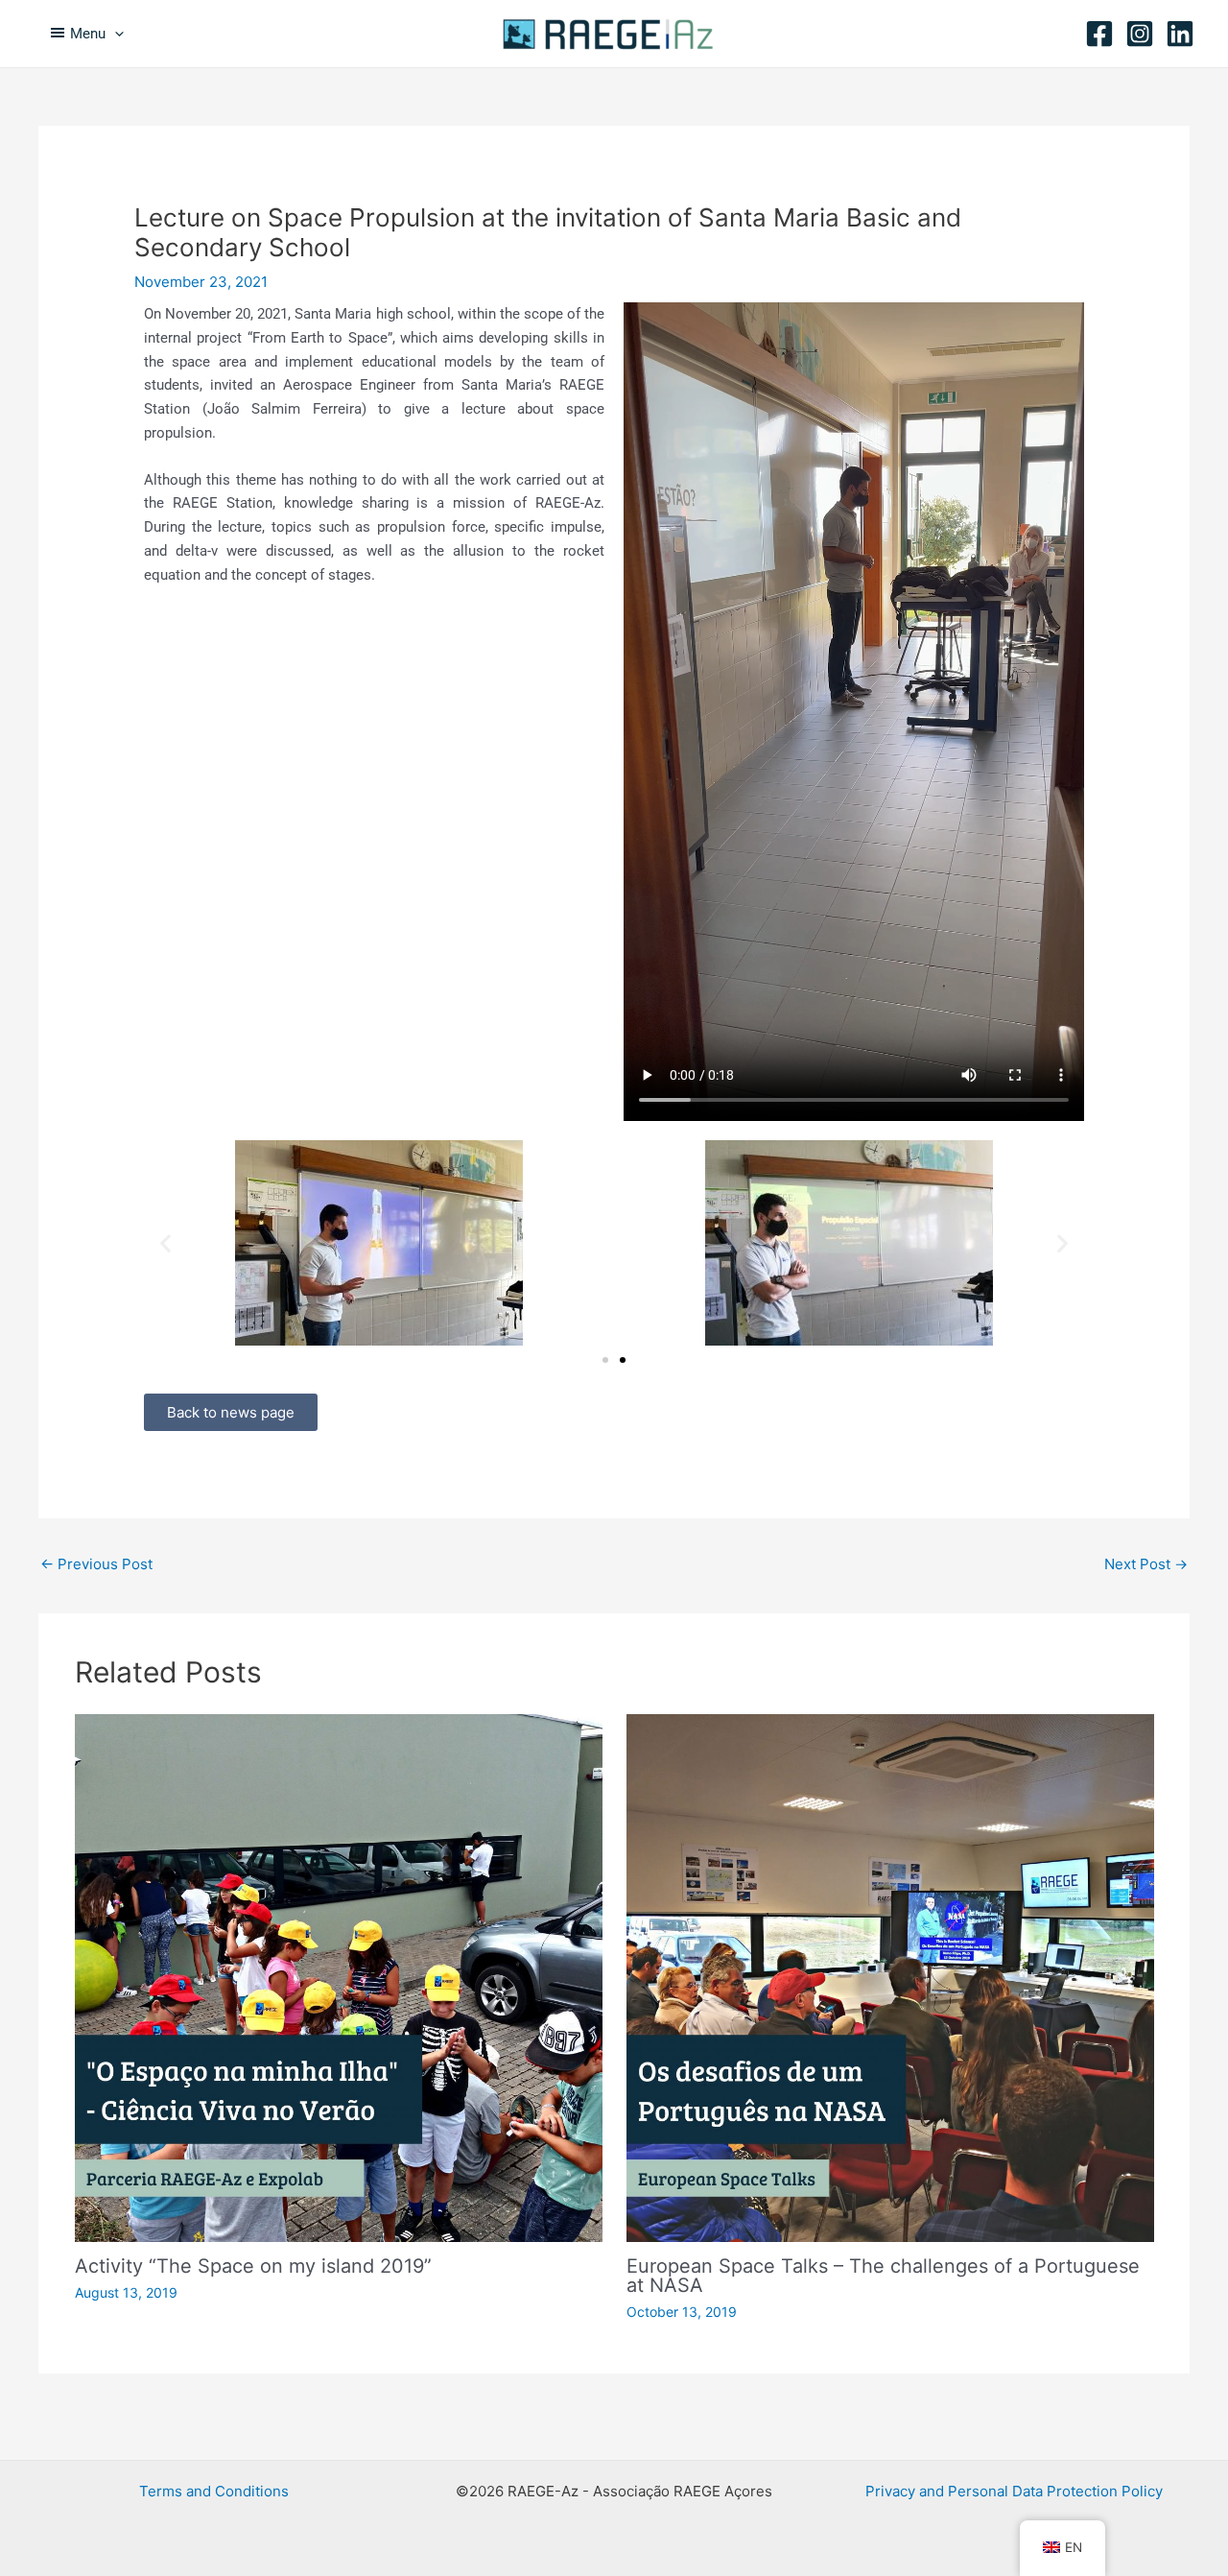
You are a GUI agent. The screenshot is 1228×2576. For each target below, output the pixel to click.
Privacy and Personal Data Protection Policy (1014, 2491)
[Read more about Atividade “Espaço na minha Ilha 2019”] (339, 1977)
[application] (115, 34)
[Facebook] (1099, 34)
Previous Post (96, 1564)
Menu (88, 34)
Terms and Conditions (214, 2491)
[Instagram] (1140, 34)
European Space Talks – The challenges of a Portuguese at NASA (883, 2276)
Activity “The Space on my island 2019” (253, 2266)
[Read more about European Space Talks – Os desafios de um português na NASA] (890, 1977)
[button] (165, 1243)
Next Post (1146, 1564)
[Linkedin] (1180, 34)
